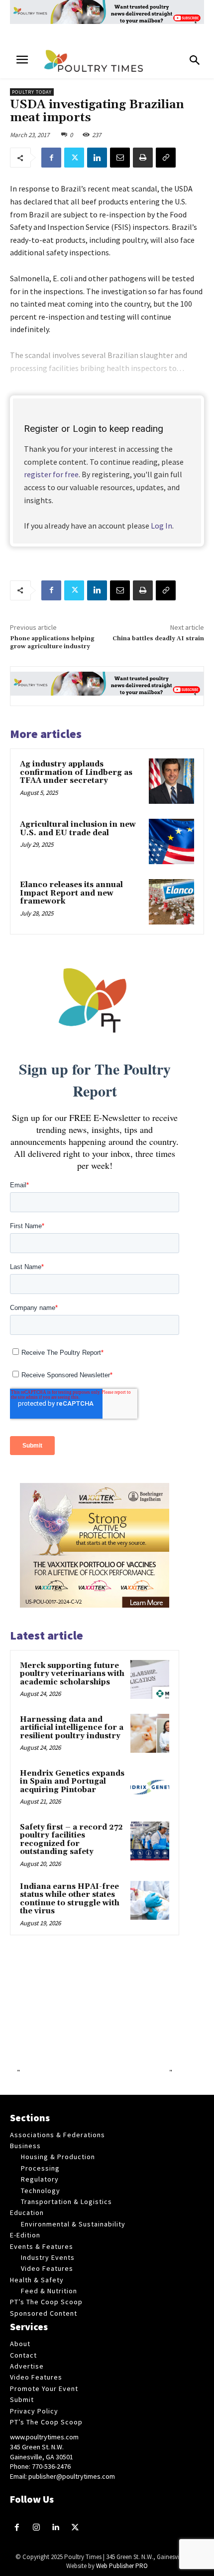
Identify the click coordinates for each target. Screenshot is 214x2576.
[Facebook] (51, 158)
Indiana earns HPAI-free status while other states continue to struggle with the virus (70, 1899)
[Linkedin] (97, 158)
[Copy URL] (166, 158)
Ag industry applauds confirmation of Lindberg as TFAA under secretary (76, 772)
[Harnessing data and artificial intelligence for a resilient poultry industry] (150, 1733)
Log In (161, 526)
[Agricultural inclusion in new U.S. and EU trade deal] (171, 841)
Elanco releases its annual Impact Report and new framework (71, 893)
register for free (51, 474)
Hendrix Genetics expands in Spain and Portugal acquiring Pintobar (72, 1782)
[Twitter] (74, 158)
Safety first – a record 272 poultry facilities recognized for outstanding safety (71, 1840)
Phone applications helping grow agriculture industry (52, 643)
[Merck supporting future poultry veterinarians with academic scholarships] (150, 1679)
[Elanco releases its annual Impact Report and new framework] (171, 902)
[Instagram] (37, 2528)
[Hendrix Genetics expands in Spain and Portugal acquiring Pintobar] (150, 1787)
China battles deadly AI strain (158, 639)
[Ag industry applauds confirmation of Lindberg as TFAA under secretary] (171, 781)
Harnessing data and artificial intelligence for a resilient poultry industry (72, 1728)
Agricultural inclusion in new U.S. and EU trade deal (78, 829)
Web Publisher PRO (122, 2566)
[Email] (120, 158)
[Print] (143, 158)
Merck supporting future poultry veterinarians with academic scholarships (72, 1674)
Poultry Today (32, 92)
